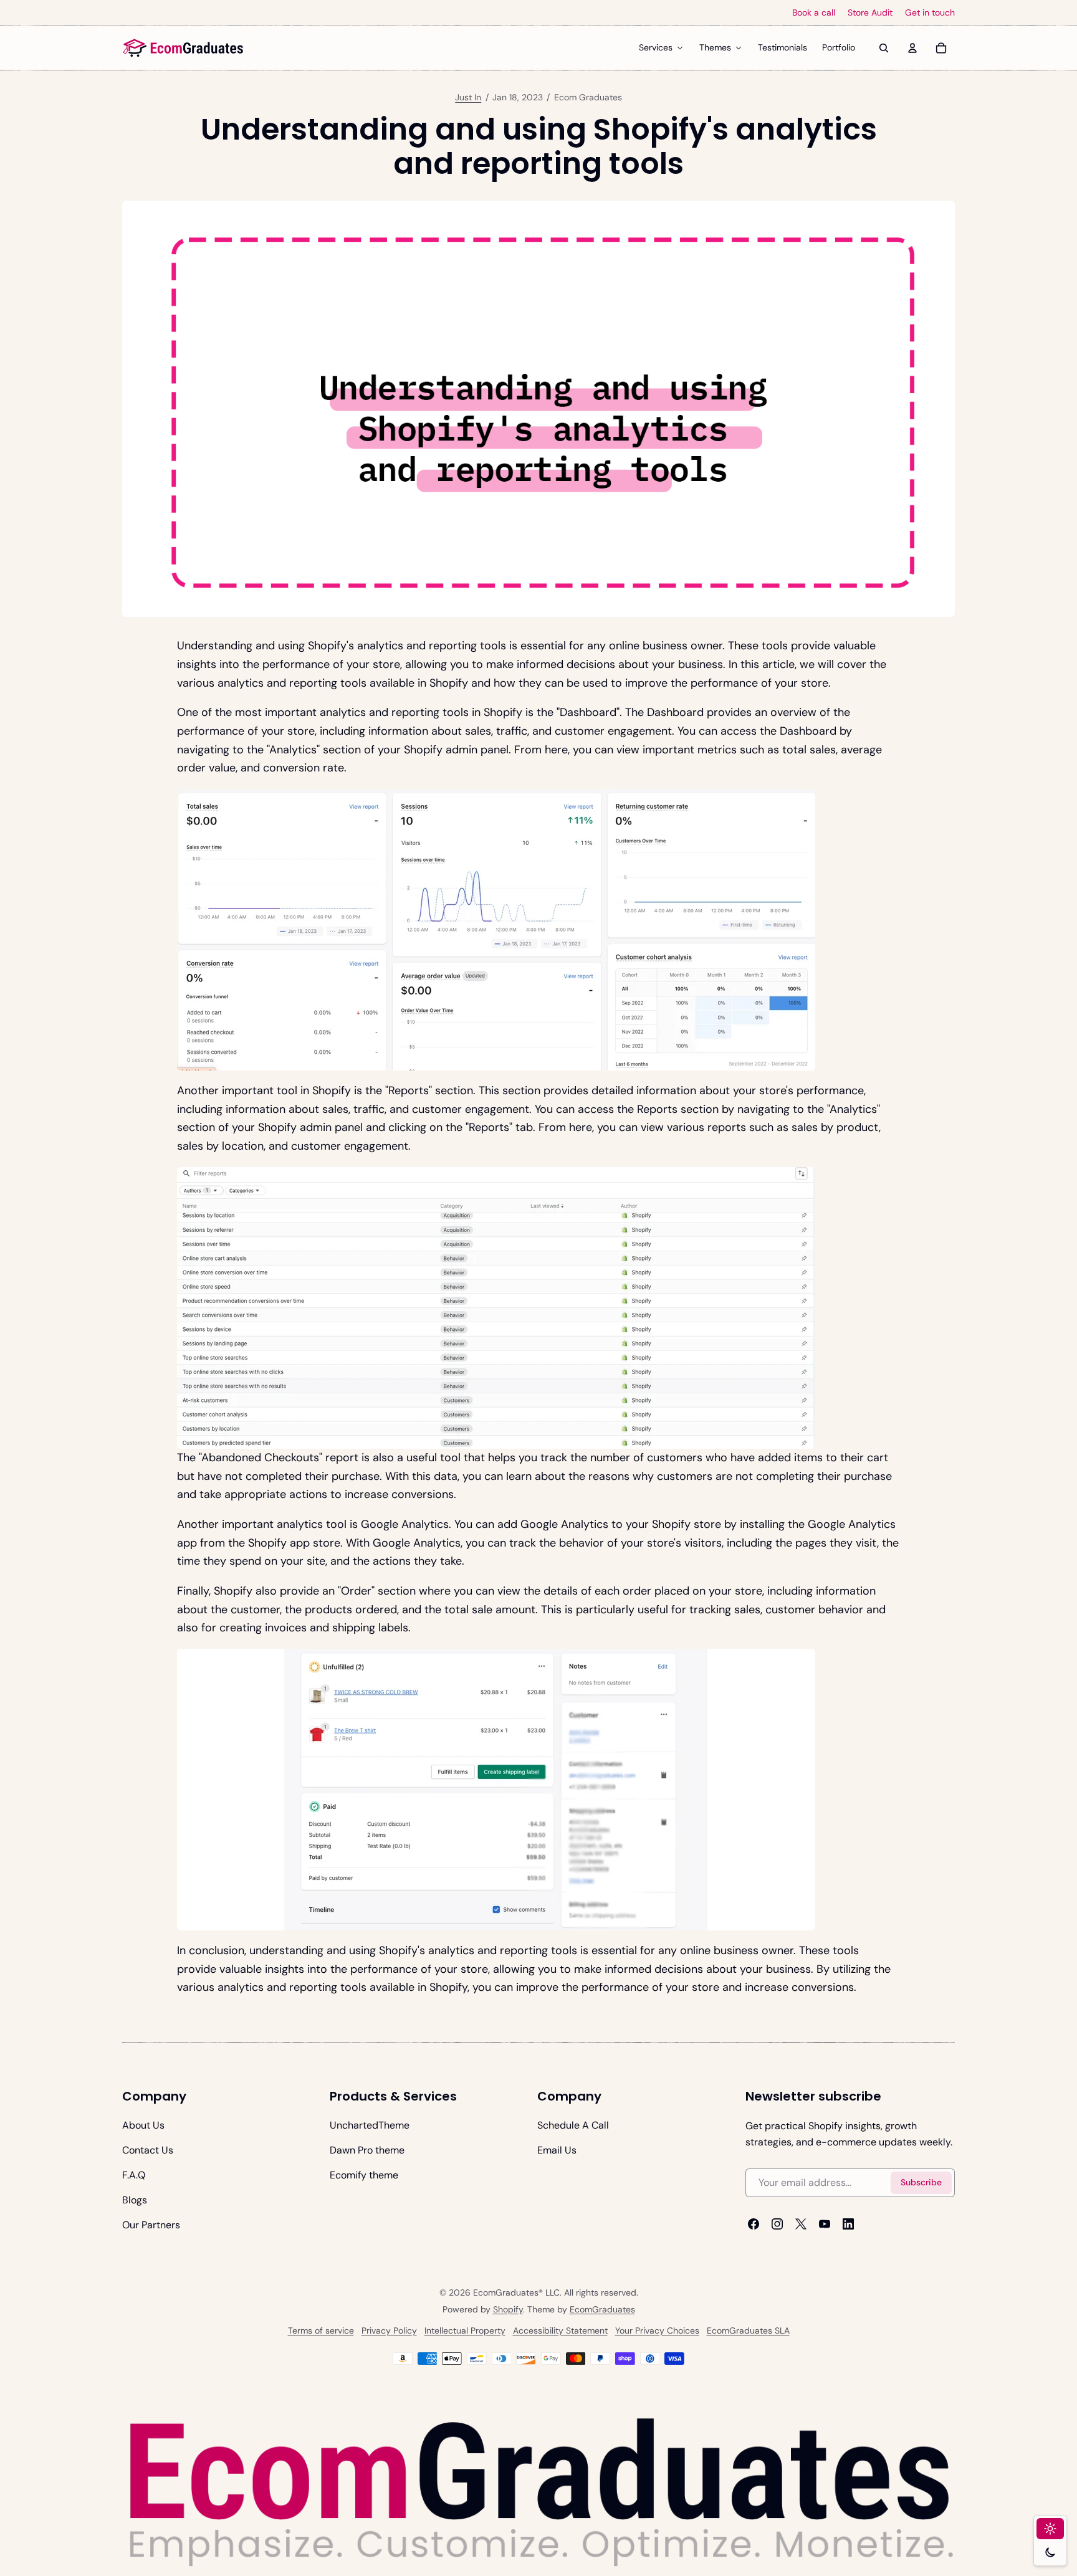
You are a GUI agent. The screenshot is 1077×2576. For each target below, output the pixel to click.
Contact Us (148, 2150)
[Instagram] (777, 2224)
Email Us (557, 2150)
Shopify (508, 2309)
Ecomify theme (364, 2175)
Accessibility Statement (560, 2330)
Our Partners (151, 2225)
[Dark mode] (1050, 2552)
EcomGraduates (602, 2309)
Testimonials (783, 47)
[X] (801, 2224)
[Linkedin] (848, 2224)
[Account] (912, 48)
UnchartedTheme (370, 2125)
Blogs (135, 2200)
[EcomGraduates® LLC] (183, 48)
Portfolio (839, 47)
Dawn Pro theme (367, 2150)
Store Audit (870, 13)
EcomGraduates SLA (748, 2330)
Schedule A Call (573, 2125)
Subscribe (921, 2182)
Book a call (814, 13)
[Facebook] (754, 2224)
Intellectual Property (465, 2330)
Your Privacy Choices (657, 2330)
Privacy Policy (389, 2330)
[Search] (884, 48)
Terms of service (321, 2330)
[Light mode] (1050, 2529)
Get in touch (930, 13)
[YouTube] (825, 2224)
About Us (143, 2125)
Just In (468, 97)
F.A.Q (134, 2175)
